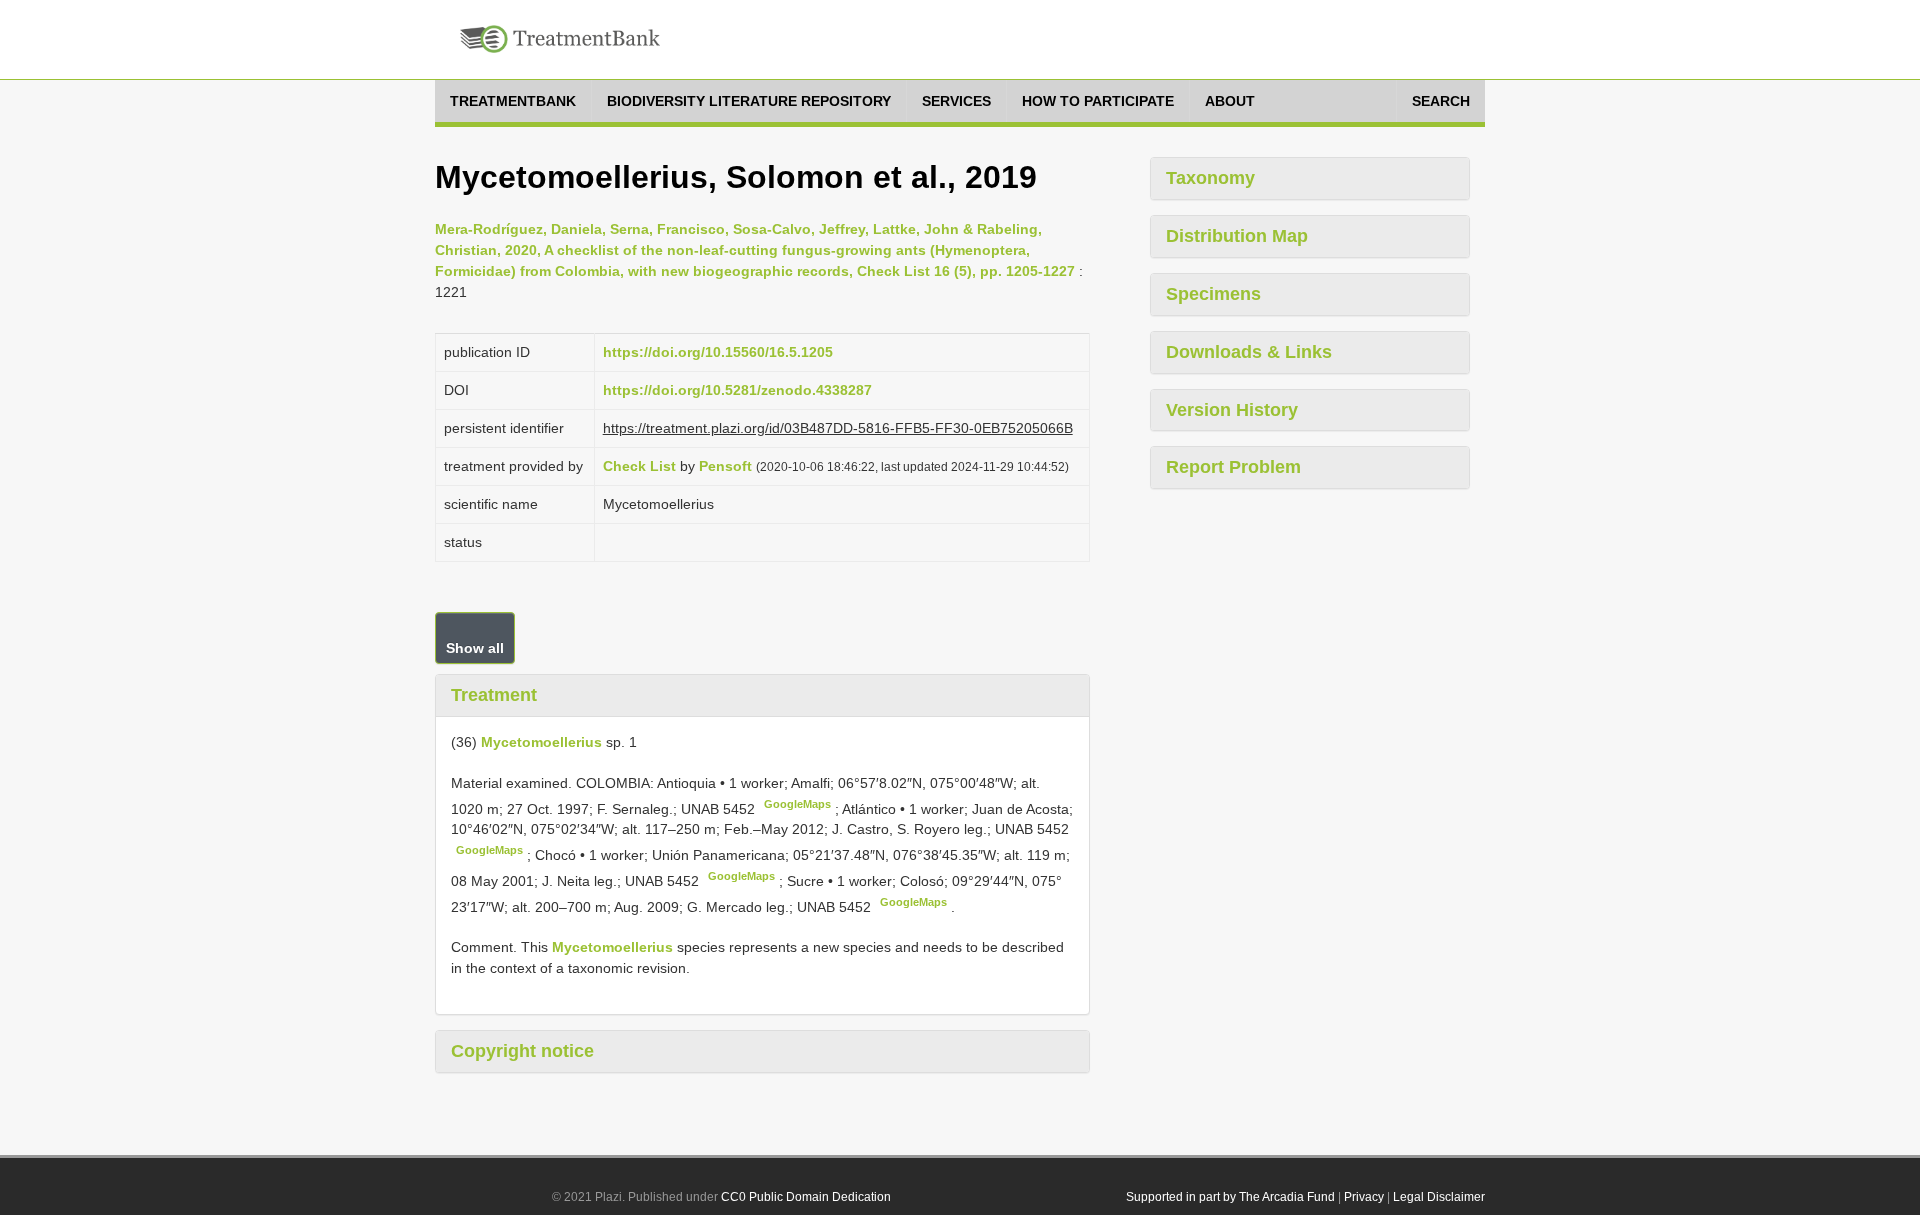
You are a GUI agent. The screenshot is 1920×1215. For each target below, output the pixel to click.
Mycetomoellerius (541, 742)
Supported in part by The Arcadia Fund (1230, 1197)
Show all (475, 648)
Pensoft (725, 466)
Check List (639, 466)
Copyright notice (522, 1051)
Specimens (1213, 294)
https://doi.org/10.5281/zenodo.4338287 (737, 390)
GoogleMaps (797, 804)
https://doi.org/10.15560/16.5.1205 (718, 352)
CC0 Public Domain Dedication (806, 1197)
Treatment (494, 695)
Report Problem (1233, 467)
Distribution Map (1237, 236)
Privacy (1364, 1197)
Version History (1232, 410)
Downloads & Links (1249, 352)
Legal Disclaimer (1439, 1197)
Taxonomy (1210, 178)
